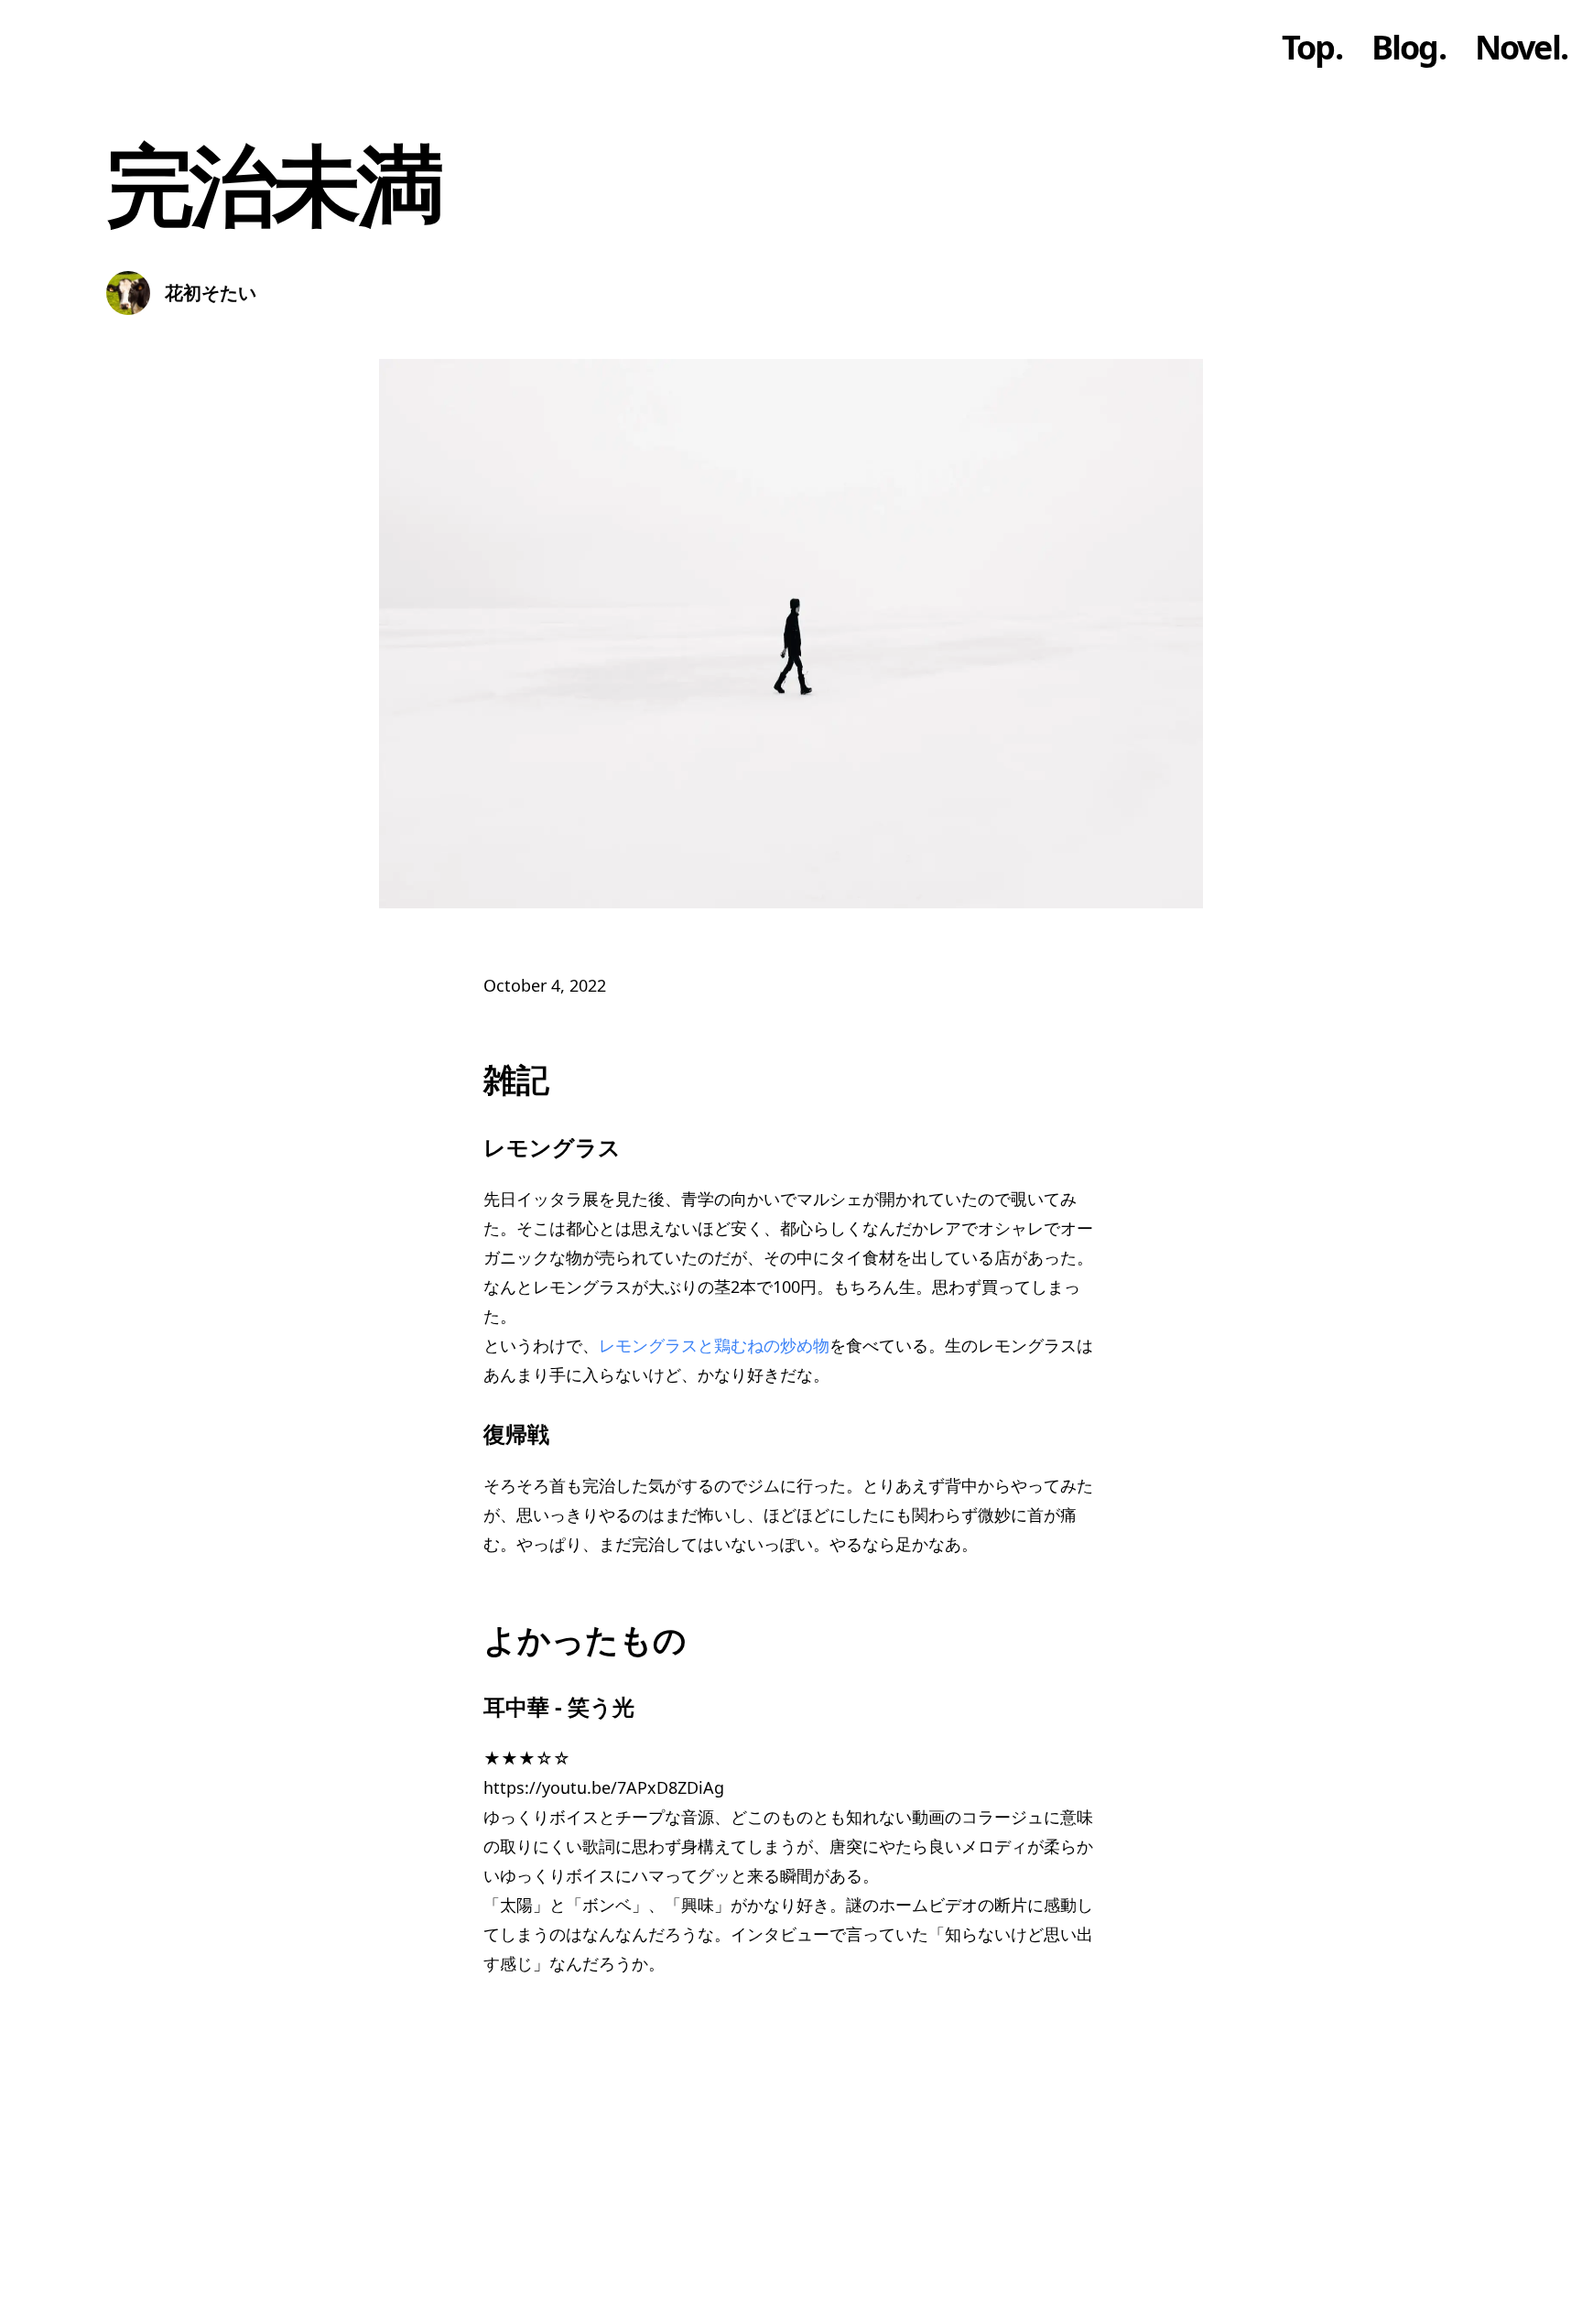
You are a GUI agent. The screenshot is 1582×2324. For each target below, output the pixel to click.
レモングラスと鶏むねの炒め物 (714, 1345)
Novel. (1521, 48)
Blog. (1409, 48)
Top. (1312, 48)
